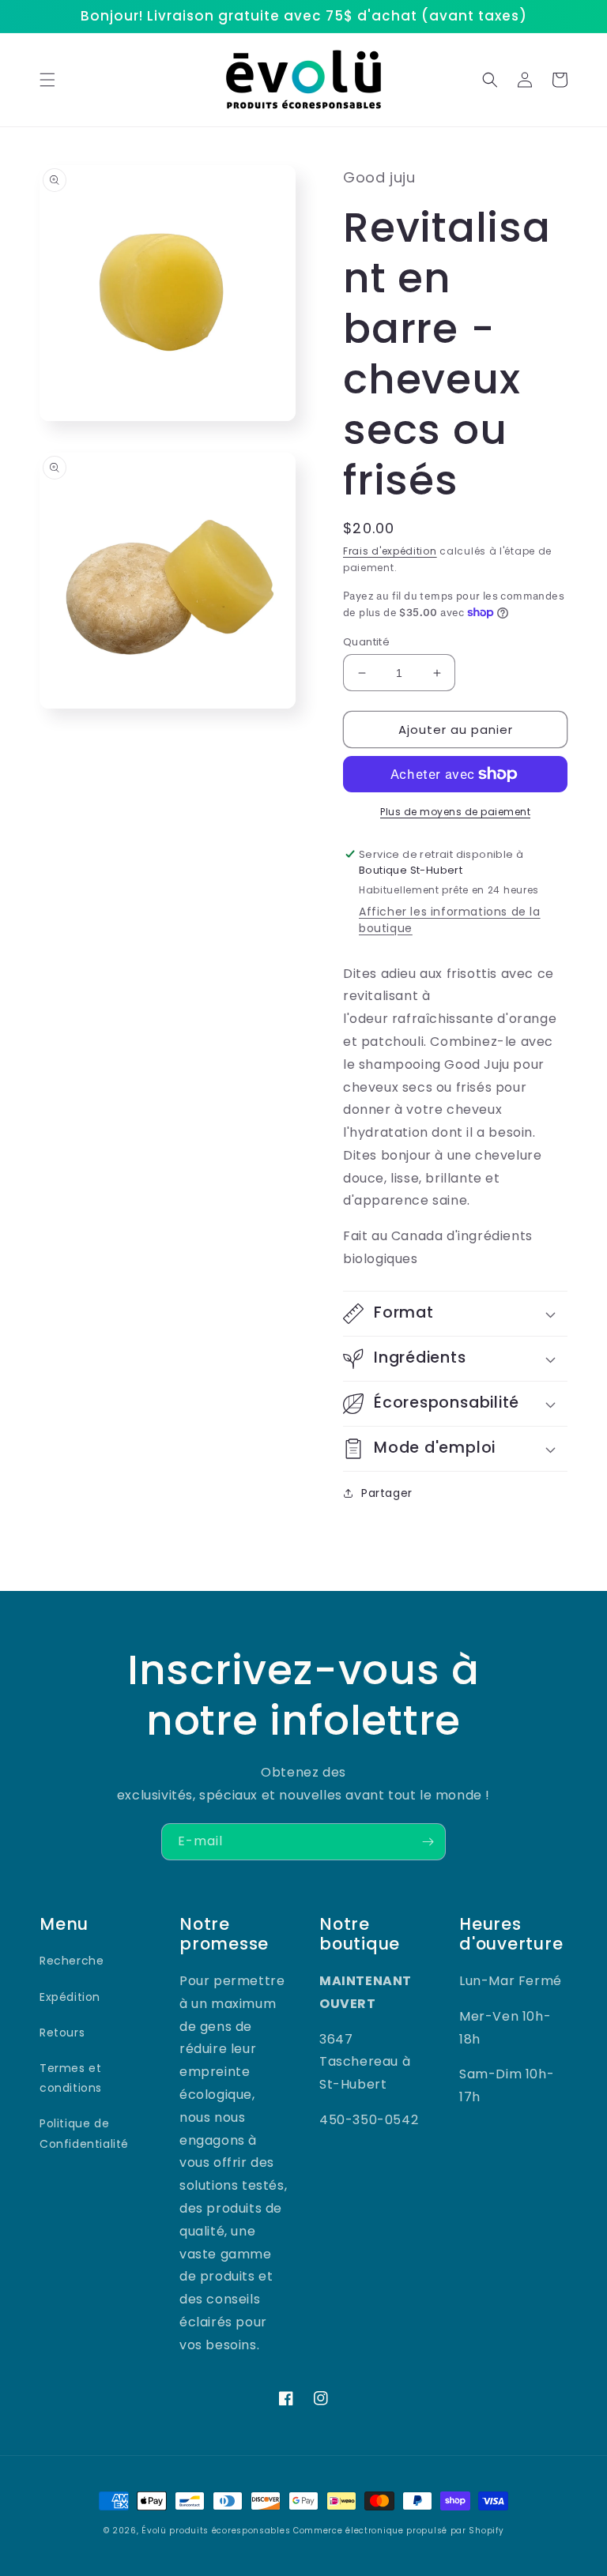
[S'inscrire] (428, 1842)
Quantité (366, 642)
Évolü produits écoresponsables (216, 2531)
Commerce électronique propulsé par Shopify (398, 2531)
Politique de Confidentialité (84, 2133)
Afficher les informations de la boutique (450, 920)
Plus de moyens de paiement (455, 812)
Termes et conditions (71, 2078)
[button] (47, 80)
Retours (62, 2033)
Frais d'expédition (390, 551)
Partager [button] (387, 1493)
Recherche (72, 1961)
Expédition (70, 1997)
